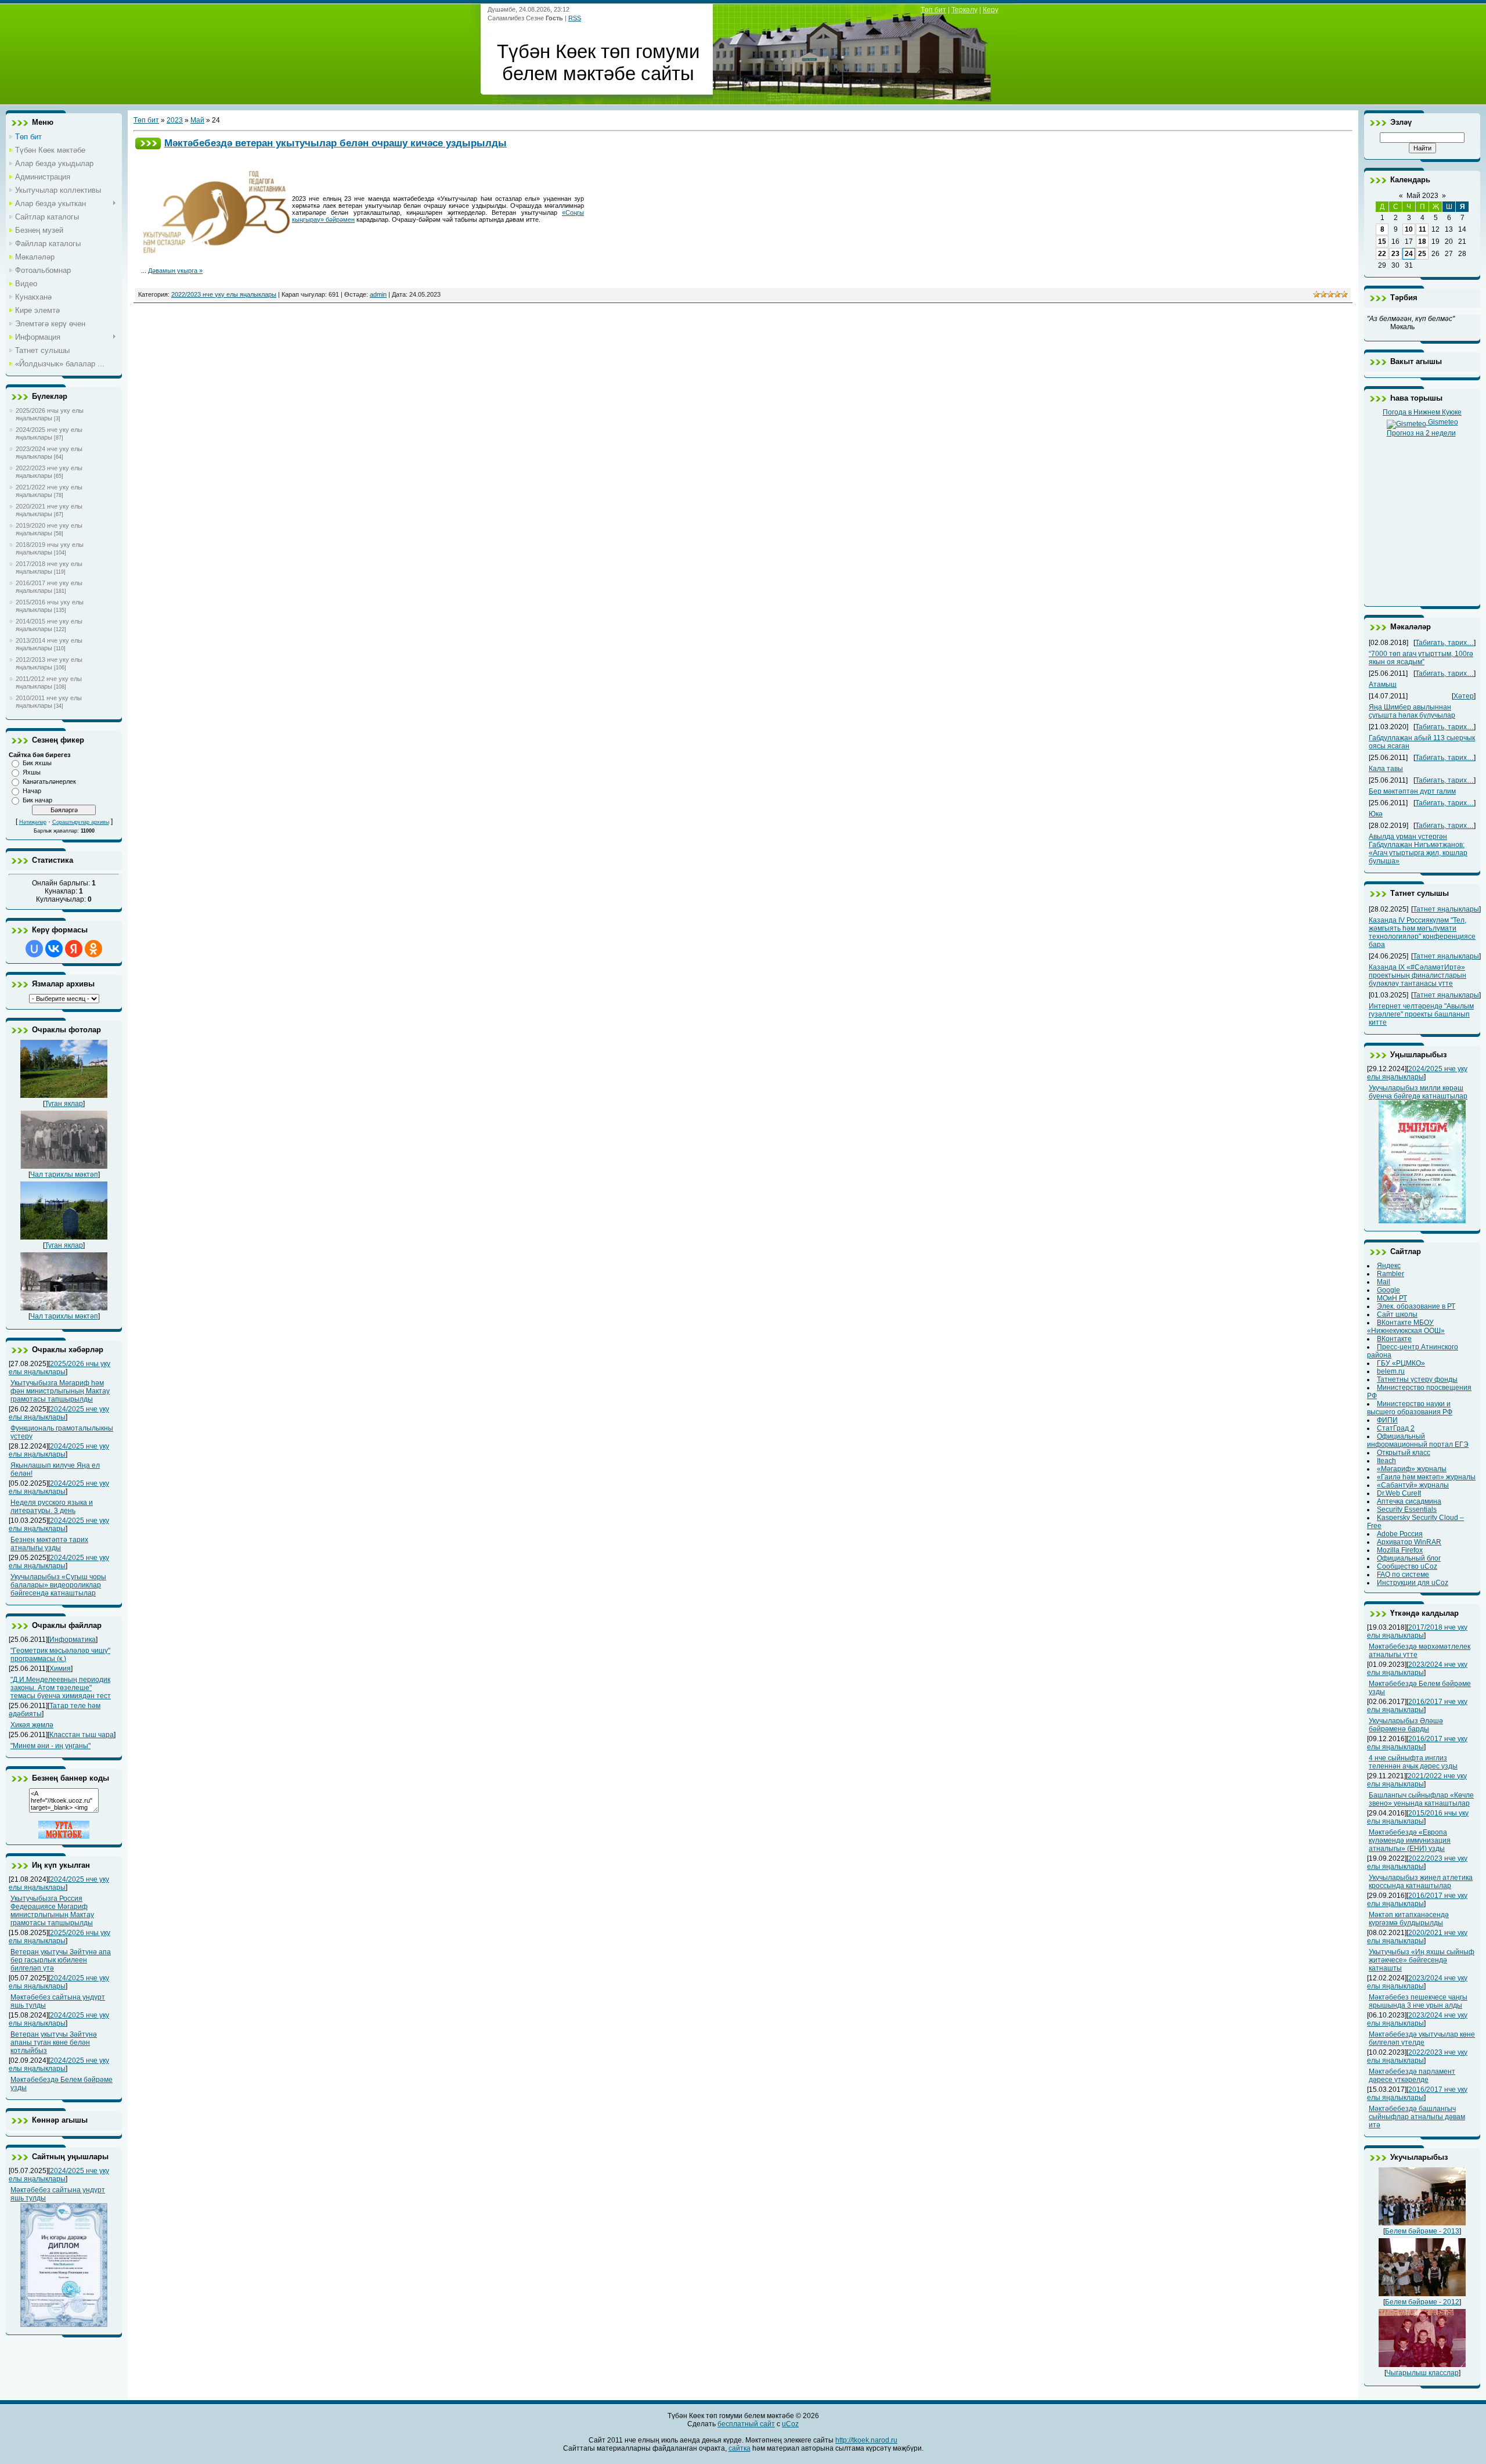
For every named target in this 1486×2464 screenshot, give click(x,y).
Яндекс (1389, 1266)
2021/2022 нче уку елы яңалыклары (49, 491)
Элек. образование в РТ (1416, 1306)
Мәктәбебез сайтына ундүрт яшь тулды (58, 2194)
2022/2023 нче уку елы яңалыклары (49, 472)
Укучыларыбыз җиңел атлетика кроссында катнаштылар (1421, 1882)
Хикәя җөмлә (32, 1725)
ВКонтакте (1394, 1339)
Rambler (1391, 1274)
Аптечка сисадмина (1409, 1501)
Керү (991, 10)
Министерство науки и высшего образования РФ (1410, 1408)
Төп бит (933, 10)
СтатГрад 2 (1396, 1428)
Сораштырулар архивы (81, 822)
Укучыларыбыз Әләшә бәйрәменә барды (1406, 1725)
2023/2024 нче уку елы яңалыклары (49, 453)
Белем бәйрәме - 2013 (1422, 2231)
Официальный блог (1409, 1558)
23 (1395, 254)
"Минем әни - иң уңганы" (51, 1746)
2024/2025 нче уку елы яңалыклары (49, 433)
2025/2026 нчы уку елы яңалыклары (50, 414)
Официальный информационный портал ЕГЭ (1418, 1440)
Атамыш (1383, 685)
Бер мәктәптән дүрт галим (1412, 791)
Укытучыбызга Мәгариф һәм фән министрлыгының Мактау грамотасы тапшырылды (60, 1391)
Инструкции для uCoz (1413, 1583)
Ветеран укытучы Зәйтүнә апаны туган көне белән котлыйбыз (54, 2042)
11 (1422, 229)
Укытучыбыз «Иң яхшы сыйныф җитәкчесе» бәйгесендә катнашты (1422, 1960)
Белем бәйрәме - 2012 (1422, 2302)
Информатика (73, 1640)
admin (378, 294)
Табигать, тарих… (1444, 643)
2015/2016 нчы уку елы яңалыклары (50, 606)
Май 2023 (1422, 196)
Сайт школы (1397, 1314)
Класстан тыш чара (82, 1735)
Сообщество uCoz (1407, 1566)
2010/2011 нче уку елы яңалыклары (49, 702)
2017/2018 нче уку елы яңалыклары (49, 568)
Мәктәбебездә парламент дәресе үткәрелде (1412, 2076)
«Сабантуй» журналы (1413, 1485)
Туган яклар (64, 1104)
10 (1409, 229)
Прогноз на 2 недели (1421, 433)
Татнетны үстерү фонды (1417, 1379)
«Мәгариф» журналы (1412, 1469)
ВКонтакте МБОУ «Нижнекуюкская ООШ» (1406, 1327)
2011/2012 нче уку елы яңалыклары (49, 682)
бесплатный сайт (746, 2424)
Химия (60, 1669)
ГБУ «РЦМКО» (1401, 1363)
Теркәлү (964, 10)
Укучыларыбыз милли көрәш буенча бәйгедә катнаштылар (1418, 1092)
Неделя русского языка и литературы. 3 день (52, 1507)
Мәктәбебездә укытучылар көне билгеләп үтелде (1422, 2038)
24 (1409, 254)
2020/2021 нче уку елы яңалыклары (49, 510)
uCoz (790, 2424)
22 (1382, 254)
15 (1382, 242)
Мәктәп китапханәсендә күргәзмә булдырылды (1409, 1919)
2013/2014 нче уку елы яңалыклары (49, 644)
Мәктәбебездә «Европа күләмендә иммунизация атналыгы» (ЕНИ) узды (1410, 1840)
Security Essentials (1407, 1510)
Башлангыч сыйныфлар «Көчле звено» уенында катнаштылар (1421, 1799)
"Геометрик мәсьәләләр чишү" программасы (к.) (60, 1655)
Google (1388, 1290)
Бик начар (37, 800)
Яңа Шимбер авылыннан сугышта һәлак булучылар (1412, 711)
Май (197, 120)
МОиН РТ (1392, 1298)
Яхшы (32, 772)
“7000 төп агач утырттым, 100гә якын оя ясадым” (1421, 658)
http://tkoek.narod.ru (866, 2440)
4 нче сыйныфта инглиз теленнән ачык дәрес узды (1413, 1762)
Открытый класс (1404, 1453)
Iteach (1386, 1461)
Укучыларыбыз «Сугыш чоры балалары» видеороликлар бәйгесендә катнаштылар (58, 1585)
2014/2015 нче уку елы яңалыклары (49, 625)
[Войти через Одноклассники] (93, 949)
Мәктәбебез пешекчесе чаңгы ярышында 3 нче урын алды (1418, 2001)
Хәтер (1464, 696)
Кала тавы (1386, 769)
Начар (32, 791)
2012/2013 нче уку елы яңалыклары (49, 663)
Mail (1384, 1282)
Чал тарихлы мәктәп (64, 1175)
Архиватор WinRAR (1409, 1542)
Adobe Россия (1400, 1534)
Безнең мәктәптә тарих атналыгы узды (49, 1544)
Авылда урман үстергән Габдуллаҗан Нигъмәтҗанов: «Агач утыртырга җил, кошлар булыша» (1418, 849)
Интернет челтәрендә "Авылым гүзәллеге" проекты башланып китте (1421, 1014)
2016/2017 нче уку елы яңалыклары (49, 587)
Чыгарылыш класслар (1422, 2373)
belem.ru (1391, 1371)
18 (1422, 242)
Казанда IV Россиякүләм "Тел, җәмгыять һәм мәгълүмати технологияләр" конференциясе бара (1422, 932)
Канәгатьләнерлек (49, 781)
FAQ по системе (1403, 1575)
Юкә (1376, 814)
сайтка (740, 2448)
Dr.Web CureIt (1399, 1493)
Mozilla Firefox (1400, 1550)
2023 (175, 120)
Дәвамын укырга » (175, 271)
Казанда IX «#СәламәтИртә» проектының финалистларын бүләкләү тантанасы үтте (1418, 975)
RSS (575, 18)
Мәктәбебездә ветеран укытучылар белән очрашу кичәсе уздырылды (336, 143)
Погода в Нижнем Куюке (1422, 412)
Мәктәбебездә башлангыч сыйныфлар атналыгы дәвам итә (1417, 2117)
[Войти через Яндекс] (74, 949)
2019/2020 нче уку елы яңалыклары (49, 529)
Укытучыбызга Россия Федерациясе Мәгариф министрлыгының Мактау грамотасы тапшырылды (52, 1911)
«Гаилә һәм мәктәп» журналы (1426, 1477)
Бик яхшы (37, 763)
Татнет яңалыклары (1446, 909)
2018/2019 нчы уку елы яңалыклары (50, 548)
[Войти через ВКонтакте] (54, 949)
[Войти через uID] (34, 949)
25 (1422, 254)
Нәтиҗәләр (33, 822)
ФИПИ (1387, 1420)
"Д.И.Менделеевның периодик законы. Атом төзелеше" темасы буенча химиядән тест (61, 1688)
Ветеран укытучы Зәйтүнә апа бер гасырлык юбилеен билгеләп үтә (61, 1960)
